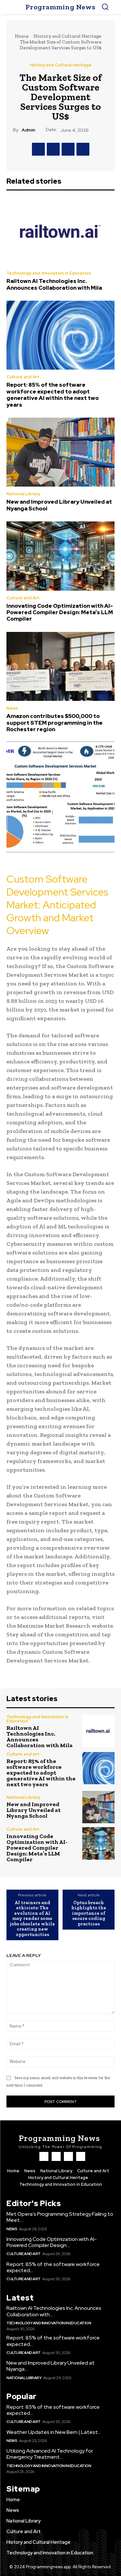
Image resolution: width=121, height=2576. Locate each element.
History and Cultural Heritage (67, 36)
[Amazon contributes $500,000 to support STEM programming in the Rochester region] (60, 666)
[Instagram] (56, 2156)
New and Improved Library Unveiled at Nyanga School (59, 505)
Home (22, 36)
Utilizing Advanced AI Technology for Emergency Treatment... (50, 2454)
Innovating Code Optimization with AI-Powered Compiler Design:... (52, 2242)
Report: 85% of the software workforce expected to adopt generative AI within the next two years (53, 395)
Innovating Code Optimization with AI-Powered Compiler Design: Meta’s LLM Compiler (60, 612)
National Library (23, 494)
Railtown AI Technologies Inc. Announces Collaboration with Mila (54, 284)
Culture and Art (23, 377)
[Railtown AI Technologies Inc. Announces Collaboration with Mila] (60, 231)
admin (28, 130)
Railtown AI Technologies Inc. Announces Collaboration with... (54, 2311)
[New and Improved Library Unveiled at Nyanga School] (60, 452)
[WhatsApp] (83, 149)
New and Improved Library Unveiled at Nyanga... (50, 2366)
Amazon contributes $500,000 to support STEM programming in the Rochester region (55, 723)
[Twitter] (53, 149)
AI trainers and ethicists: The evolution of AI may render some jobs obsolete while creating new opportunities (32, 1919)
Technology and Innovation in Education (49, 273)
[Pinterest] (68, 149)
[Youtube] (81, 2156)
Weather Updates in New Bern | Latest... (54, 2432)
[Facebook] (38, 149)
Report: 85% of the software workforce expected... (53, 2267)
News (12, 708)
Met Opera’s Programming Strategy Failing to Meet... (60, 2217)
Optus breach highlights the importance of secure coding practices (89, 1913)
